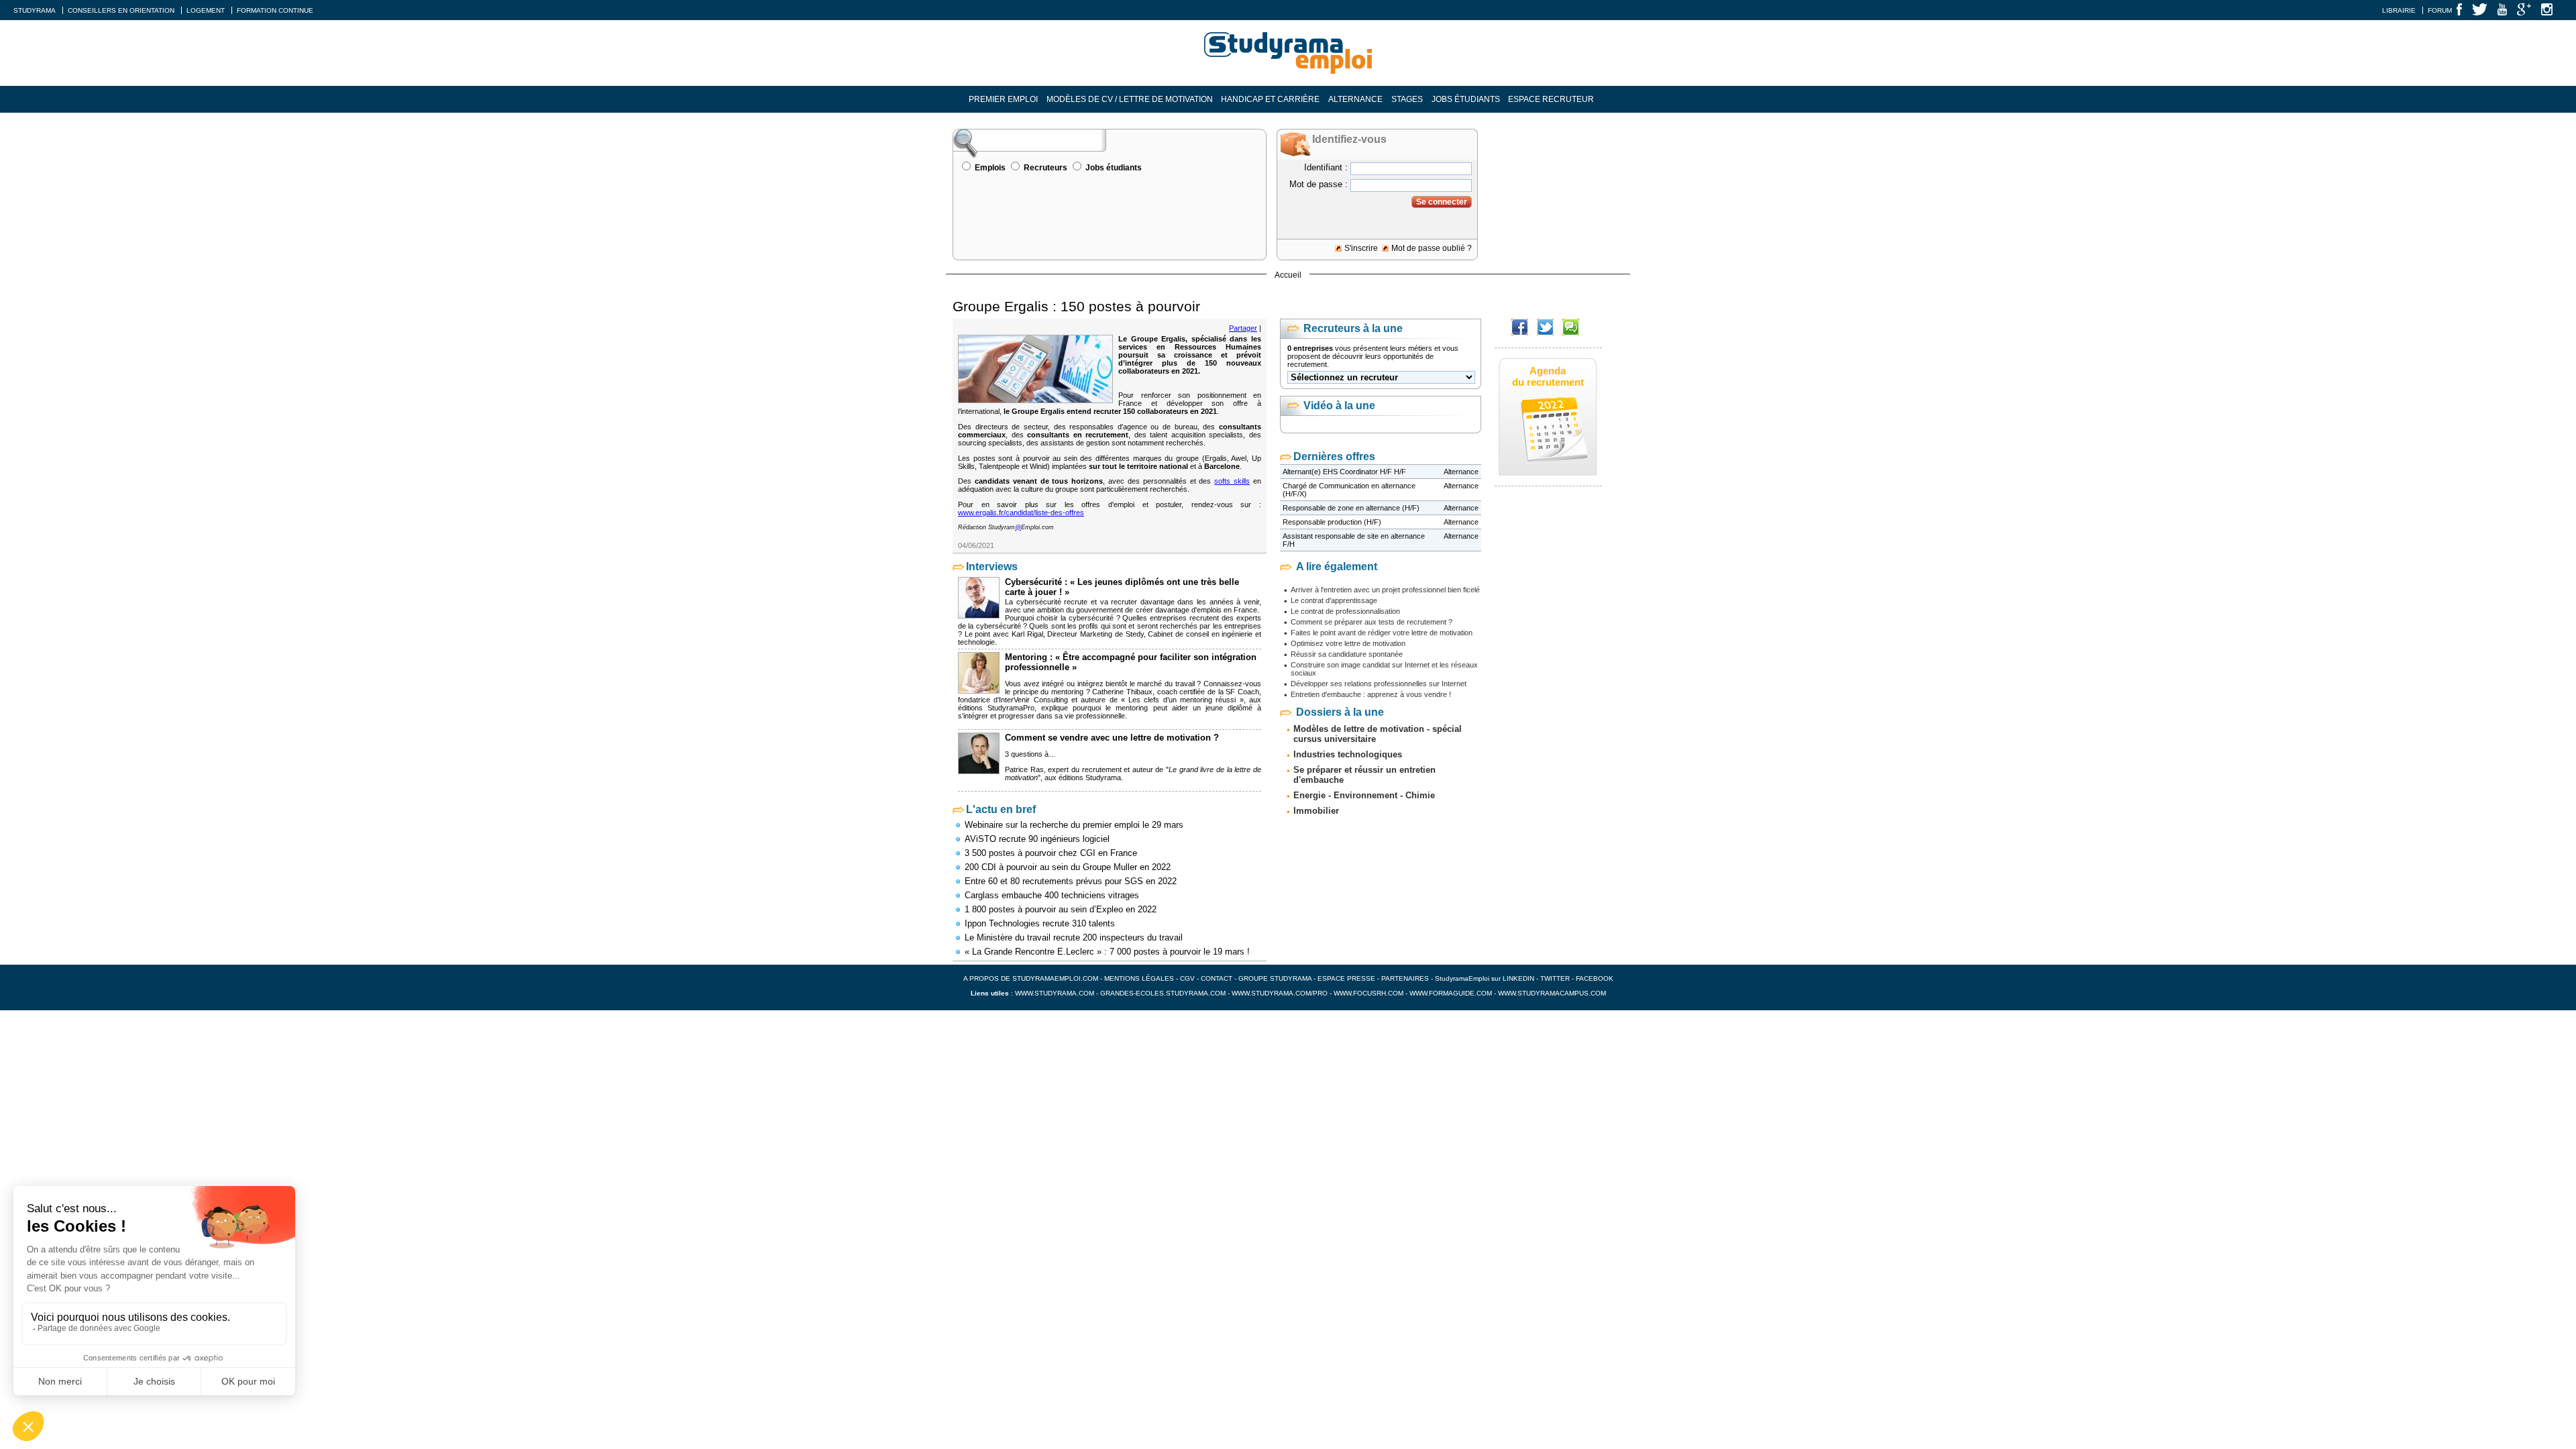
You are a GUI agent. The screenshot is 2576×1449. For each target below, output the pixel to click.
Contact (1217, 978)
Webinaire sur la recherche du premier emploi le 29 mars (1074, 825)
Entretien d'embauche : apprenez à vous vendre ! (1371, 694)
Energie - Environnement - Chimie (1364, 795)
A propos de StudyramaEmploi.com (1031, 978)
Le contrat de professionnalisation (1345, 611)
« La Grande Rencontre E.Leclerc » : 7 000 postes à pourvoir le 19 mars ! (1107, 952)
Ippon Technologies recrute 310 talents (1040, 923)
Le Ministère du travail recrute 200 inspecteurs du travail (1074, 937)
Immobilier (1316, 811)
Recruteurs (1045, 168)
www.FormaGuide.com (1451, 993)
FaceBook (1595, 978)
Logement (206, 10)
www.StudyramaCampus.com (1552, 993)
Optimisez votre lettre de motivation (1348, 643)
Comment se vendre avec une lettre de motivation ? (1112, 738)
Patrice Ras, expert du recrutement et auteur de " (1087, 769)
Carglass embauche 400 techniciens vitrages (1052, 895)
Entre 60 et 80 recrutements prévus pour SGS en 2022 (1071, 881)
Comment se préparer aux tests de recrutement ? (1372, 622)
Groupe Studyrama (1275, 978)
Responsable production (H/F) (1332, 522)
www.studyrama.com (1055, 993)
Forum (2440, 10)
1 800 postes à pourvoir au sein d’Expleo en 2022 (1061, 909)
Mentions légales (1139, 978)
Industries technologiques (1348, 754)
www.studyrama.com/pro (1280, 993)
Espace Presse (1346, 978)
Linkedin (1518, 978)
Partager (1243, 328)
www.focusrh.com (1368, 993)
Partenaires (1405, 978)
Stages (1407, 99)
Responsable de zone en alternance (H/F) (1351, 508)
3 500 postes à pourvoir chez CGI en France (1051, 853)
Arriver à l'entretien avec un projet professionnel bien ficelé (1385, 590)
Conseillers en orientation (121, 10)
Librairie (2399, 10)
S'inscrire (1361, 248)
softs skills (1232, 481)
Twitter (1556, 978)
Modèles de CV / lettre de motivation (1130, 99)
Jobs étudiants (1466, 99)
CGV (1187, 978)
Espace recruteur (1551, 99)
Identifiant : (1326, 167)
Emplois (990, 168)
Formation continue (275, 10)
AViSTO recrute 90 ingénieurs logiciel (1037, 839)
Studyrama (35, 10)
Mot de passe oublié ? (1432, 248)
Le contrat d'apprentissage (1334, 600)
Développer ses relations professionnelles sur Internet (1379, 684)
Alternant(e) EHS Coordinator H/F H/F (1344, 472)
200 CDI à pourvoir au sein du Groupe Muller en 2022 (1068, 867)
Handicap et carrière (1270, 99)
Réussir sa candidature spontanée (1347, 654)
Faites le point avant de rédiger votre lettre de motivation (1382, 633)
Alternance (1355, 99)
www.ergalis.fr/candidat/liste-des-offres (1021, 513)
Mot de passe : (1319, 184)
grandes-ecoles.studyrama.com (1163, 993)
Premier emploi (1003, 99)
